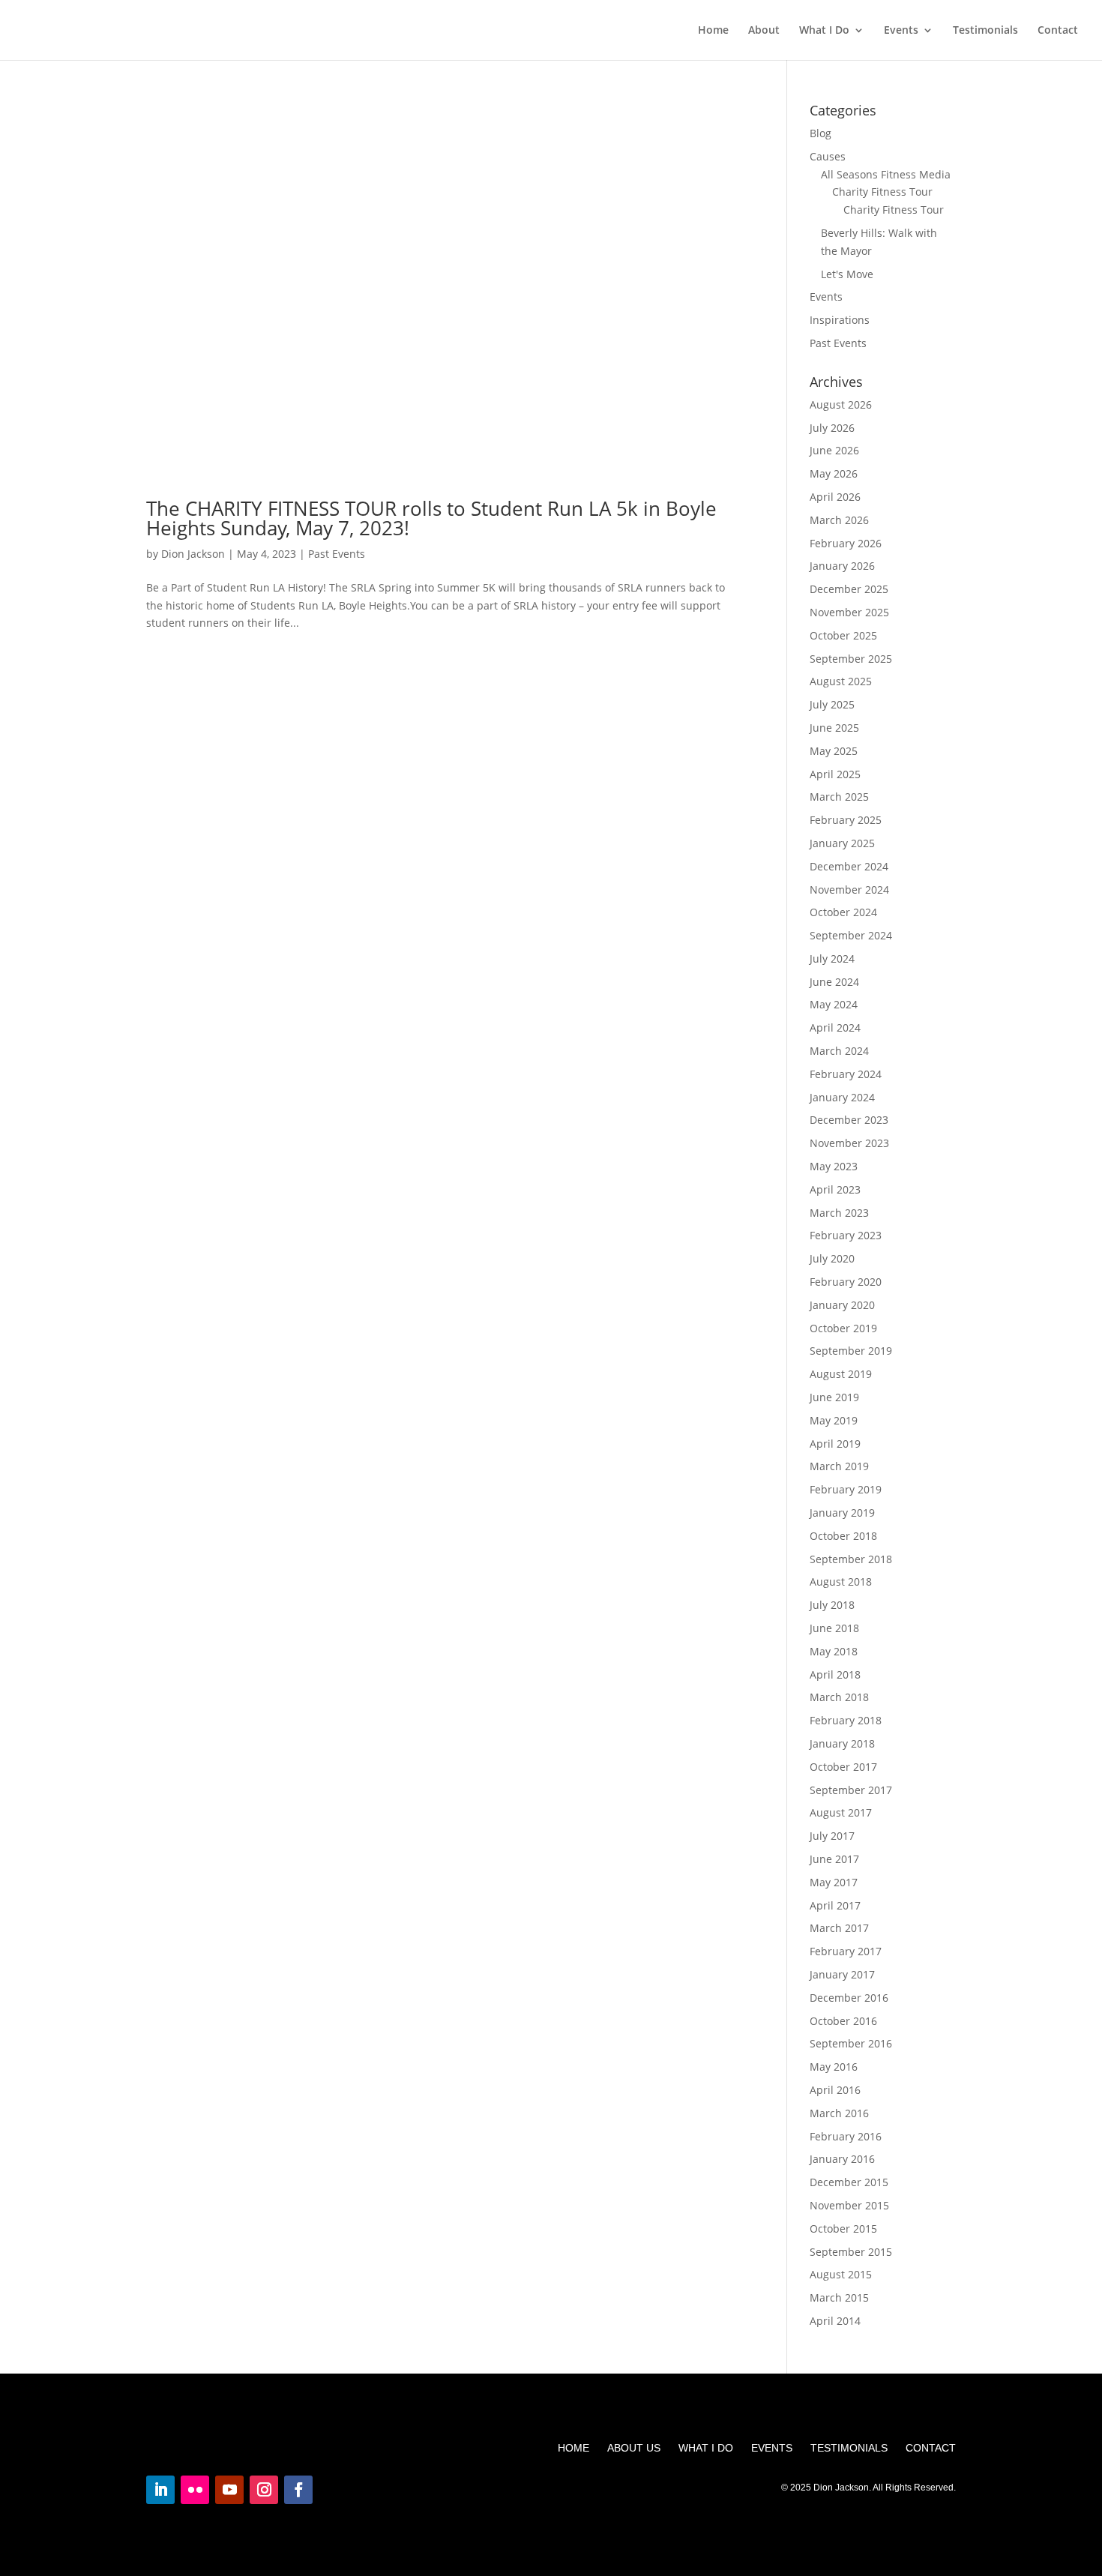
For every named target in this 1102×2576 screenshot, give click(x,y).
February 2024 (846, 1074)
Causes (828, 156)
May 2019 (834, 1420)
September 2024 (851, 935)
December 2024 (849, 866)
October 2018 (843, 1536)
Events (901, 31)
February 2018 (846, 1720)
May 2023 (834, 1166)
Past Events (337, 554)
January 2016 (842, 2159)
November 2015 (849, 2205)
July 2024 (832, 959)
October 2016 (843, 2021)
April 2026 (835, 497)
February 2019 (846, 1489)
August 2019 (841, 1374)
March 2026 (839, 520)
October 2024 (843, 912)
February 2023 (846, 1235)
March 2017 (839, 1928)
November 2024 (849, 890)
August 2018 (841, 1582)
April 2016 (835, 2090)
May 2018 (834, 1651)
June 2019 (834, 1397)
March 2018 (839, 1697)
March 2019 (839, 1466)
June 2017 (834, 1859)
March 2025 (839, 797)
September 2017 (851, 1790)
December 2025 (849, 589)
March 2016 (839, 2113)
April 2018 (835, 1674)
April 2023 (835, 1189)
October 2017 (843, 1767)
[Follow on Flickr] (195, 2490)
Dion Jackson (193, 554)
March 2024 (839, 1051)
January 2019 (842, 1513)
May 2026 (834, 473)
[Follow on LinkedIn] (160, 2490)
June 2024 (834, 982)
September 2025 (851, 659)
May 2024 (834, 1004)
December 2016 (849, 1998)
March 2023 (839, 1213)
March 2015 (839, 2297)
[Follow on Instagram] (264, 2490)
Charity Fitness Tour (882, 192)
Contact (1058, 31)
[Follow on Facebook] (298, 2490)
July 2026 (832, 428)
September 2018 (851, 1559)
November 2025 (849, 612)
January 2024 (842, 1097)
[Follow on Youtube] (229, 2490)
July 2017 (832, 1836)
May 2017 (834, 1882)
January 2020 (842, 1305)
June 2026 (834, 450)
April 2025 (835, 774)
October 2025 (843, 635)
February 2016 (846, 2136)
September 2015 (851, 2252)
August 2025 (841, 681)
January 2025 (842, 843)
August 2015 (841, 2274)
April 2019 (835, 1444)
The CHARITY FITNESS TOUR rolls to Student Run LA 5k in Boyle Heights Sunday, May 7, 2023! (431, 518)
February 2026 (846, 543)
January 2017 (842, 1974)
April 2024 (835, 1027)
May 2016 (834, 2067)
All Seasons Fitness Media (886, 174)
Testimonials (985, 31)
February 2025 (846, 820)
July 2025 (832, 704)
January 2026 (842, 566)
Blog (821, 133)
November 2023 (849, 1143)
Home (713, 31)
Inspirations (840, 320)
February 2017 (846, 1951)
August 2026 (841, 404)
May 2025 (834, 751)
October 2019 (843, 1328)
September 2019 (851, 1351)
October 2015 (843, 2229)
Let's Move (847, 274)
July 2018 (832, 1605)
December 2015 (849, 2182)
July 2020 (832, 1258)
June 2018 (834, 1628)
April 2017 (835, 1905)
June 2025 (834, 728)
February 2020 (846, 1282)
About (764, 31)
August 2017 (841, 1812)
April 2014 (835, 2321)
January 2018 (842, 1743)
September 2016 (851, 2043)
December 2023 (849, 1120)
